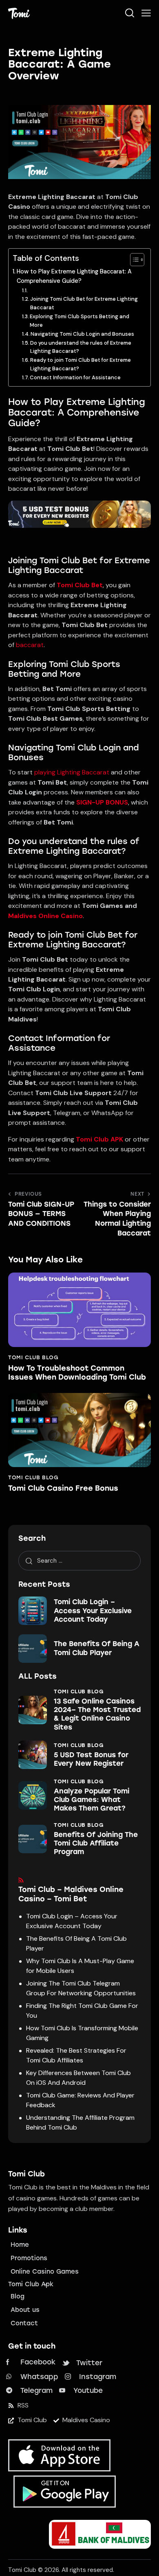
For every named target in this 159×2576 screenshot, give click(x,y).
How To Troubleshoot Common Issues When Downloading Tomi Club (77, 1373)
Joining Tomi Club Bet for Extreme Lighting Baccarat (84, 303)
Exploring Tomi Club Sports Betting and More (79, 321)
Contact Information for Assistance (75, 377)
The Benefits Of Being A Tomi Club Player (97, 1648)
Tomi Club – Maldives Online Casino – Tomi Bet (71, 1894)
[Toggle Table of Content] (133, 260)
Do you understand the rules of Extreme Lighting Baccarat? (81, 347)
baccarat (30, 645)
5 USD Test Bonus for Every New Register (91, 1759)
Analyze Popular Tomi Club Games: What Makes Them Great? (92, 1800)
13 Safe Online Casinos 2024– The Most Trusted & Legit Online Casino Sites (97, 1714)
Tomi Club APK (99, 1139)
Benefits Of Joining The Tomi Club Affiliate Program (96, 1843)
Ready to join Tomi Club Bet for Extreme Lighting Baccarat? (81, 364)
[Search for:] (79, 1560)
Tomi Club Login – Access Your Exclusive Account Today (93, 1611)
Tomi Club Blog (33, 1357)
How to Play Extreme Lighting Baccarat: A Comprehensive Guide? (74, 276)
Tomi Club (22, 2570)
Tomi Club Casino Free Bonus (63, 1488)
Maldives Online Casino (45, 916)
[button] (146, 13)
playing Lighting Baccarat (72, 772)
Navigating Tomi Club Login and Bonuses (82, 334)
